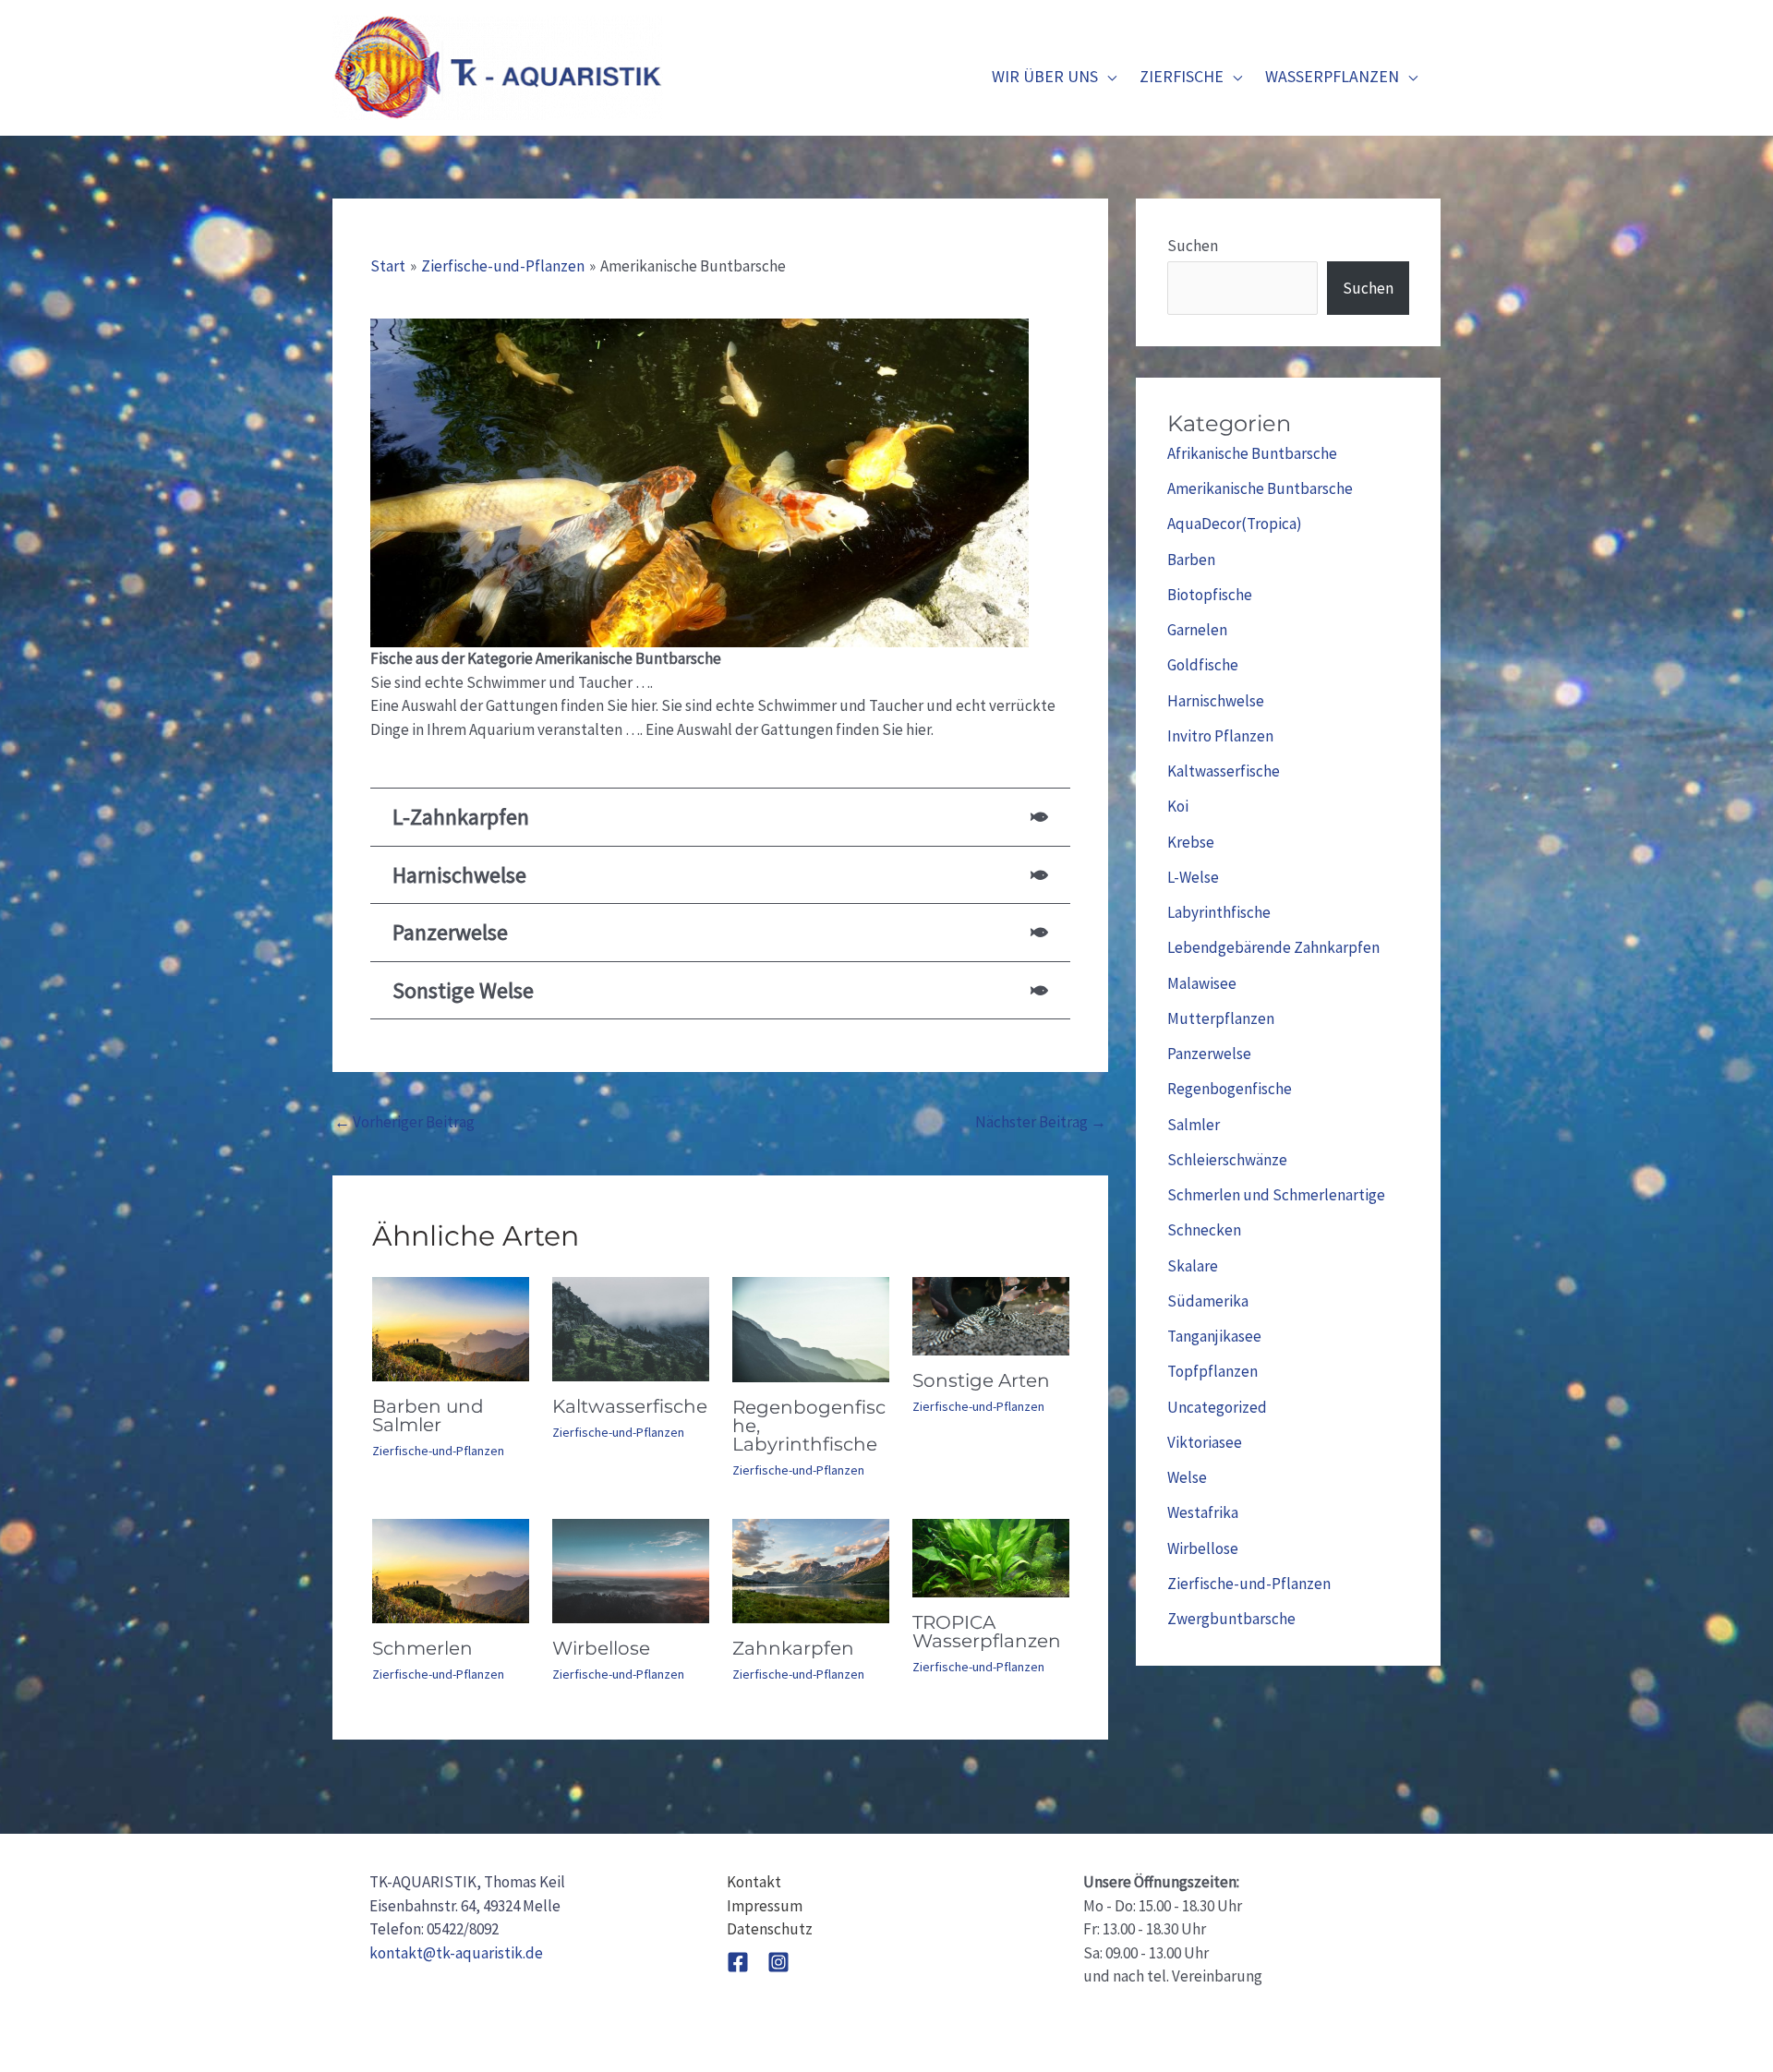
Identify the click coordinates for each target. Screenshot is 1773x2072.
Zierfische (1182, 76)
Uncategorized (1217, 1407)
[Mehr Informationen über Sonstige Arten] (991, 1315)
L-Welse (1193, 877)
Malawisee (1202, 983)
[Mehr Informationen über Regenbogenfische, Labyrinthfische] (811, 1328)
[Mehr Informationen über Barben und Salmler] (451, 1328)
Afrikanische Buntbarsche (1252, 453)
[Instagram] (778, 1962)
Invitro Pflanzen (1220, 736)
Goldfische (1203, 665)
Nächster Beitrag (1041, 1122)
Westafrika (1203, 1512)
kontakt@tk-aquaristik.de (456, 1953)
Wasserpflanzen (1332, 76)
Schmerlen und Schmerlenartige (1276, 1195)
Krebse (1191, 842)
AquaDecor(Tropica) (1235, 524)
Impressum (765, 1906)
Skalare (1193, 1266)
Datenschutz (770, 1929)
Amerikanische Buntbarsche (1260, 488)
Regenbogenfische (1230, 1089)
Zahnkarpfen (793, 1648)
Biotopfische (1210, 595)
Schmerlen (422, 1648)
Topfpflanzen (1212, 1371)
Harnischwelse (1216, 701)
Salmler (1194, 1125)
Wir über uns (1045, 76)
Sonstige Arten (981, 1380)
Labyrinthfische (1219, 912)
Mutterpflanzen (1221, 1018)
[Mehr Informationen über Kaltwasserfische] (631, 1328)
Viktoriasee (1205, 1442)
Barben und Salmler (428, 1415)
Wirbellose (601, 1648)
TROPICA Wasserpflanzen (987, 1632)
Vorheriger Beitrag (404, 1122)
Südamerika (1208, 1301)
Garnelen (1197, 630)
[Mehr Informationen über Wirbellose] (631, 1570)
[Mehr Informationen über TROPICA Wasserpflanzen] (991, 1557)
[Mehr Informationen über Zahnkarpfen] (811, 1570)
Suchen (1193, 246)
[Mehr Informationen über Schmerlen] (451, 1570)
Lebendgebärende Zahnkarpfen (1273, 947)
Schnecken (1204, 1230)
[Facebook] (738, 1962)
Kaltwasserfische (630, 1406)
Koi (1178, 806)
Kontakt (754, 1882)
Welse (1187, 1477)
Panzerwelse (1209, 1054)
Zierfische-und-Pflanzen (438, 1451)
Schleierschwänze (1227, 1160)
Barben (1191, 560)
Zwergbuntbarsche (1231, 1619)
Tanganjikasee (1214, 1336)
